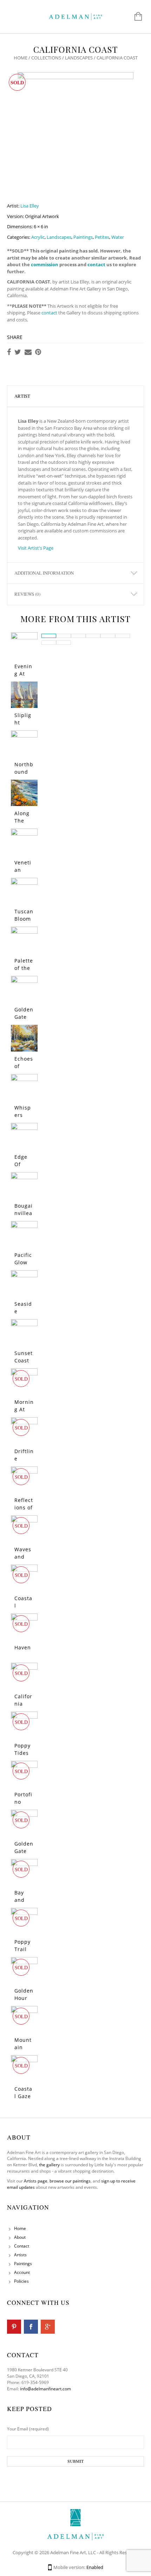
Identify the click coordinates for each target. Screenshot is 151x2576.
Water (118, 237)
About (20, 2237)
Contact (22, 2246)
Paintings (83, 237)
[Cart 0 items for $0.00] (135, 17)
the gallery (49, 2165)
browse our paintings (70, 2181)
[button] (49, 636)
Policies (21, 2281)
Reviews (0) (27, 594)
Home (21, 58)
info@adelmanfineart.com (45, 2389)
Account (22, 2272)
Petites (102, 237)
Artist (22, 396)
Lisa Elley (30, 206)
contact (96, 264)
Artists (20, 2255)
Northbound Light (24, 772)
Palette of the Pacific (24, 968)
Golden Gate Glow (24, 1017)
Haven (23, 1647)
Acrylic (38, 237)
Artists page (36, 2181)
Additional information (44, 573)
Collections (46, 58)
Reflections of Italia (24, 1507)
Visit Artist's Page (36, 548)
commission (45, 264)
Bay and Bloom (23, 1900)
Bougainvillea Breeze (24, 1213)
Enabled (95, 2567)
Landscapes (79, 58)
